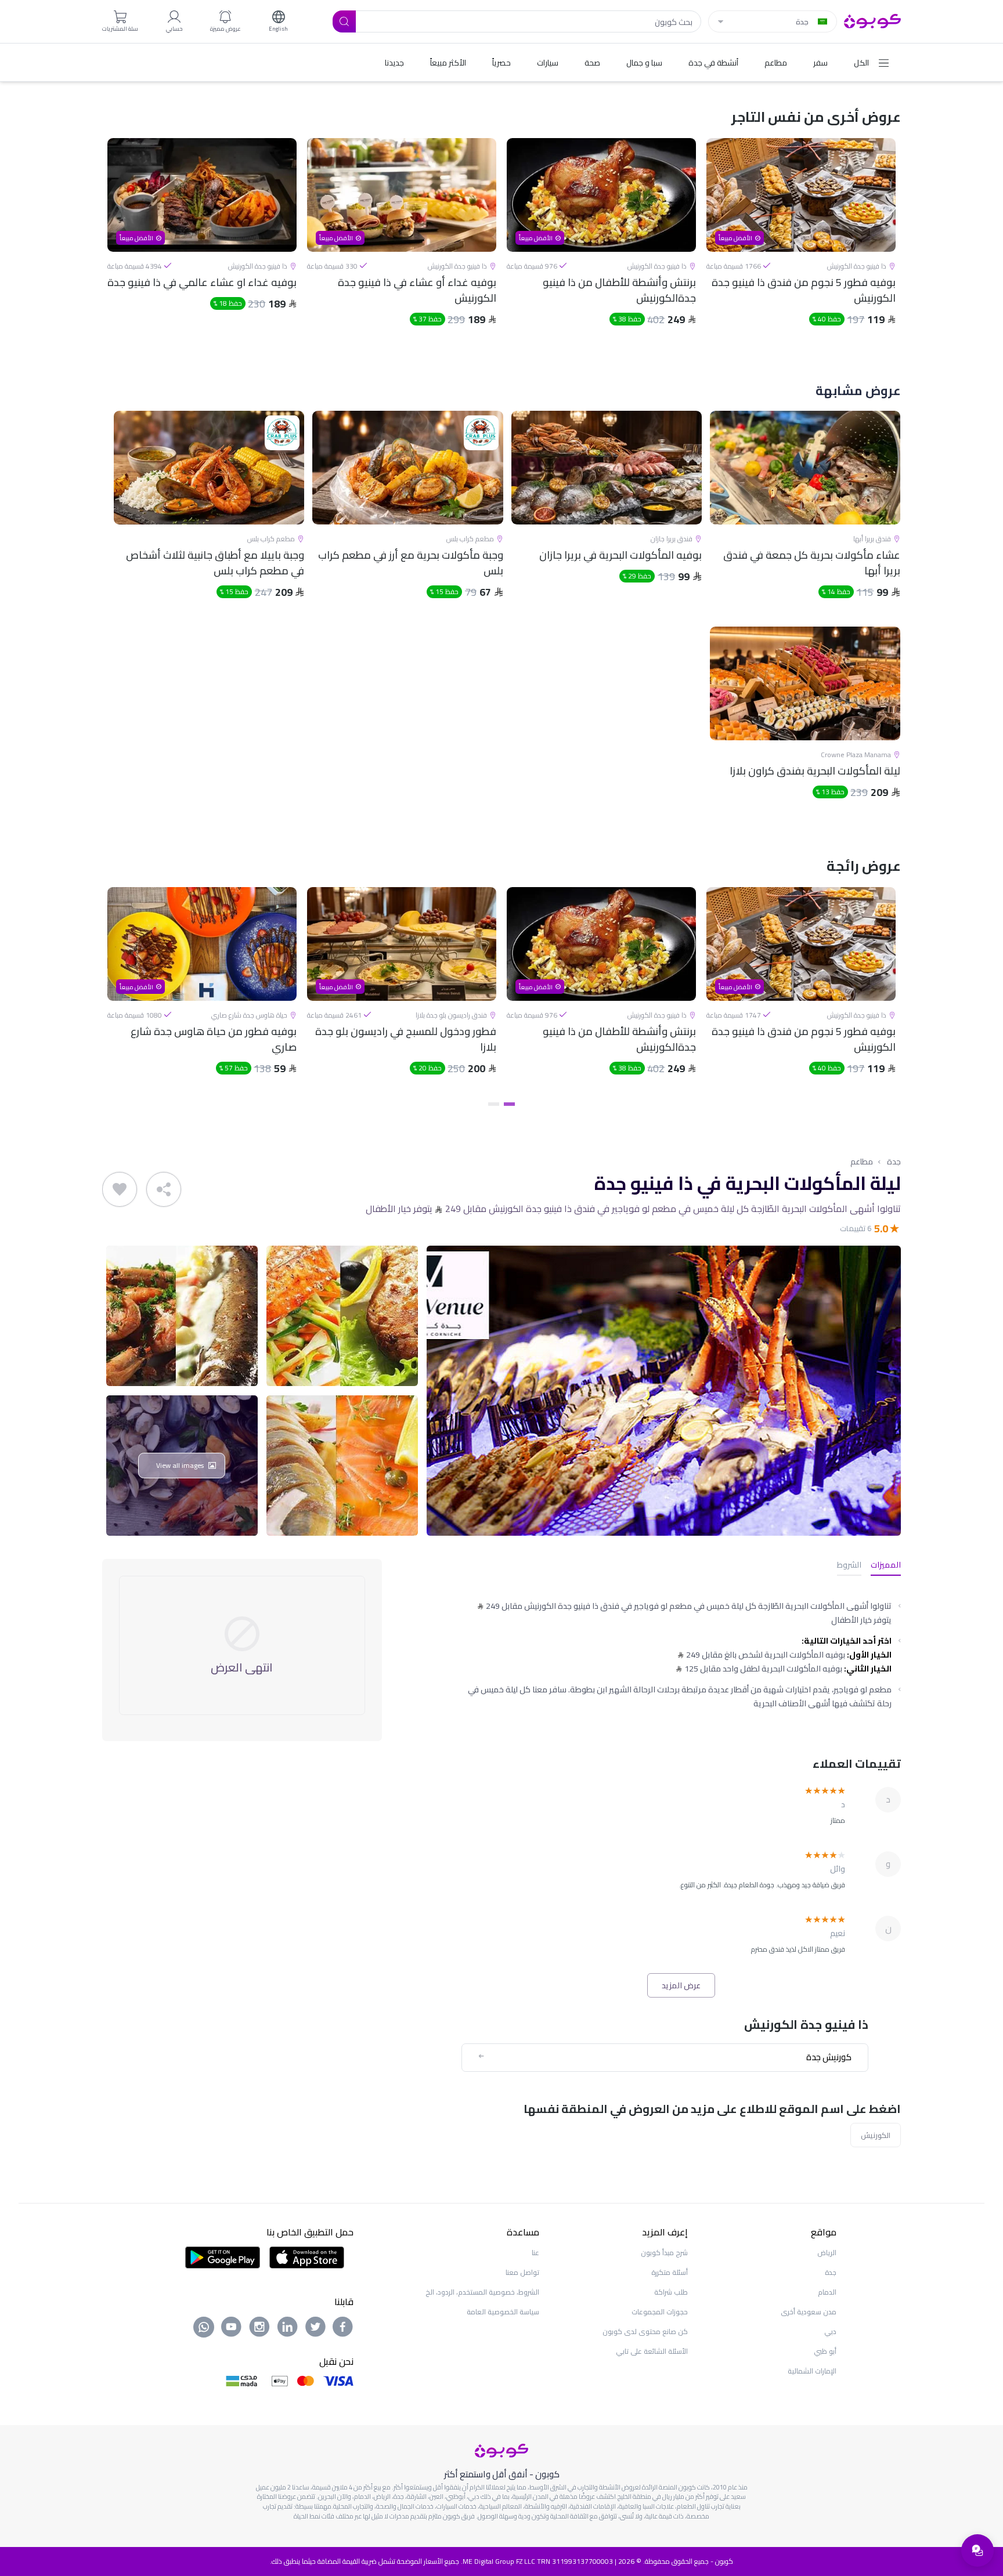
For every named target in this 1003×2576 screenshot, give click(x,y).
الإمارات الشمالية (812, 2371)
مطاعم (862, 1162)
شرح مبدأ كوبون (664, 2253)
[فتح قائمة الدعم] (977, 2550)
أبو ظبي (825, 2351)
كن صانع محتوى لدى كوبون (645, 2331)
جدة (894, 1162)
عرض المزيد (681, 1985)
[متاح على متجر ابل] (306, 2256)
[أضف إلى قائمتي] (120, 1189)
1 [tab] (509, 1104)
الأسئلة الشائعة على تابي (652, 2351)
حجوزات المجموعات (660, 2312)
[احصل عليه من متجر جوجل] (223, 2256)
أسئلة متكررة (670, 2272)
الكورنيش (876, 2135)
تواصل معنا (522, 2272)
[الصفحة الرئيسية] (872, 20)
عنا (535, 2253)
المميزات (886, 1566)
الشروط (849, 1566)
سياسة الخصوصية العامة (503, 2312)
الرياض (827, 2253)
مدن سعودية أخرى (809, 2312)
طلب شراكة (671, 2292)
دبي (830, 2331)
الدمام (827, 2292)
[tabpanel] (801, 242)
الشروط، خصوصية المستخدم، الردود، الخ (482, 2292)
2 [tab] (494, 1104)
